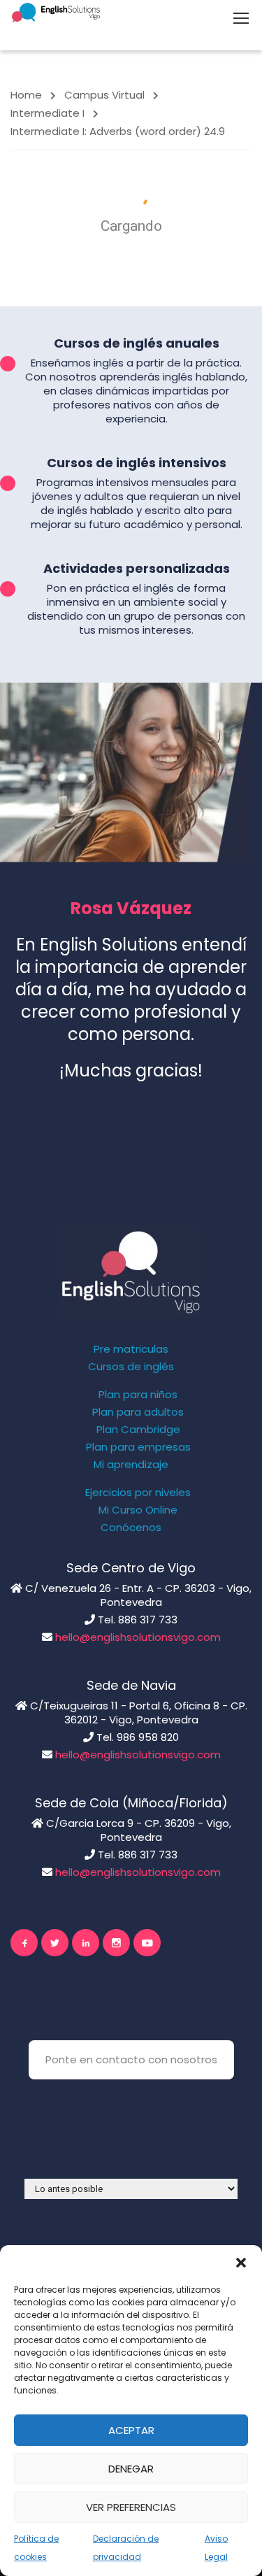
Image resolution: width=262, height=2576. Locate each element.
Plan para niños (138, 1395)
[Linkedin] (86, 1943)
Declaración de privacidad (126, 2548)
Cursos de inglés (131, 1367)
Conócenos (131, 1528)
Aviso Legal (216, 2548)
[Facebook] (24, 1943)
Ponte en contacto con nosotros (131, 2059)
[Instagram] (116, 1943)
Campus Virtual (104, 95)
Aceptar (131, 2430)
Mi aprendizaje (131, 1465)
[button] (241, 2263)
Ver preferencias (131, 2507)
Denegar (131, 2469)
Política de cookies (36, 2548)
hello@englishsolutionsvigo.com (138, 1637)
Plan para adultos (138, 1412)
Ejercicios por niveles (138, 1493)
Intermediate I (48, 113)
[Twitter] (55, 1943)
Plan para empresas (138, 1447)
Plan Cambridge (138, 1430)
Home (26, 95)
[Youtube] (147, 1943)
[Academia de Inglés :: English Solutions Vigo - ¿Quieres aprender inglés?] (56, 12)
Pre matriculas (131, 1349)
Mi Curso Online (138, 1510)
